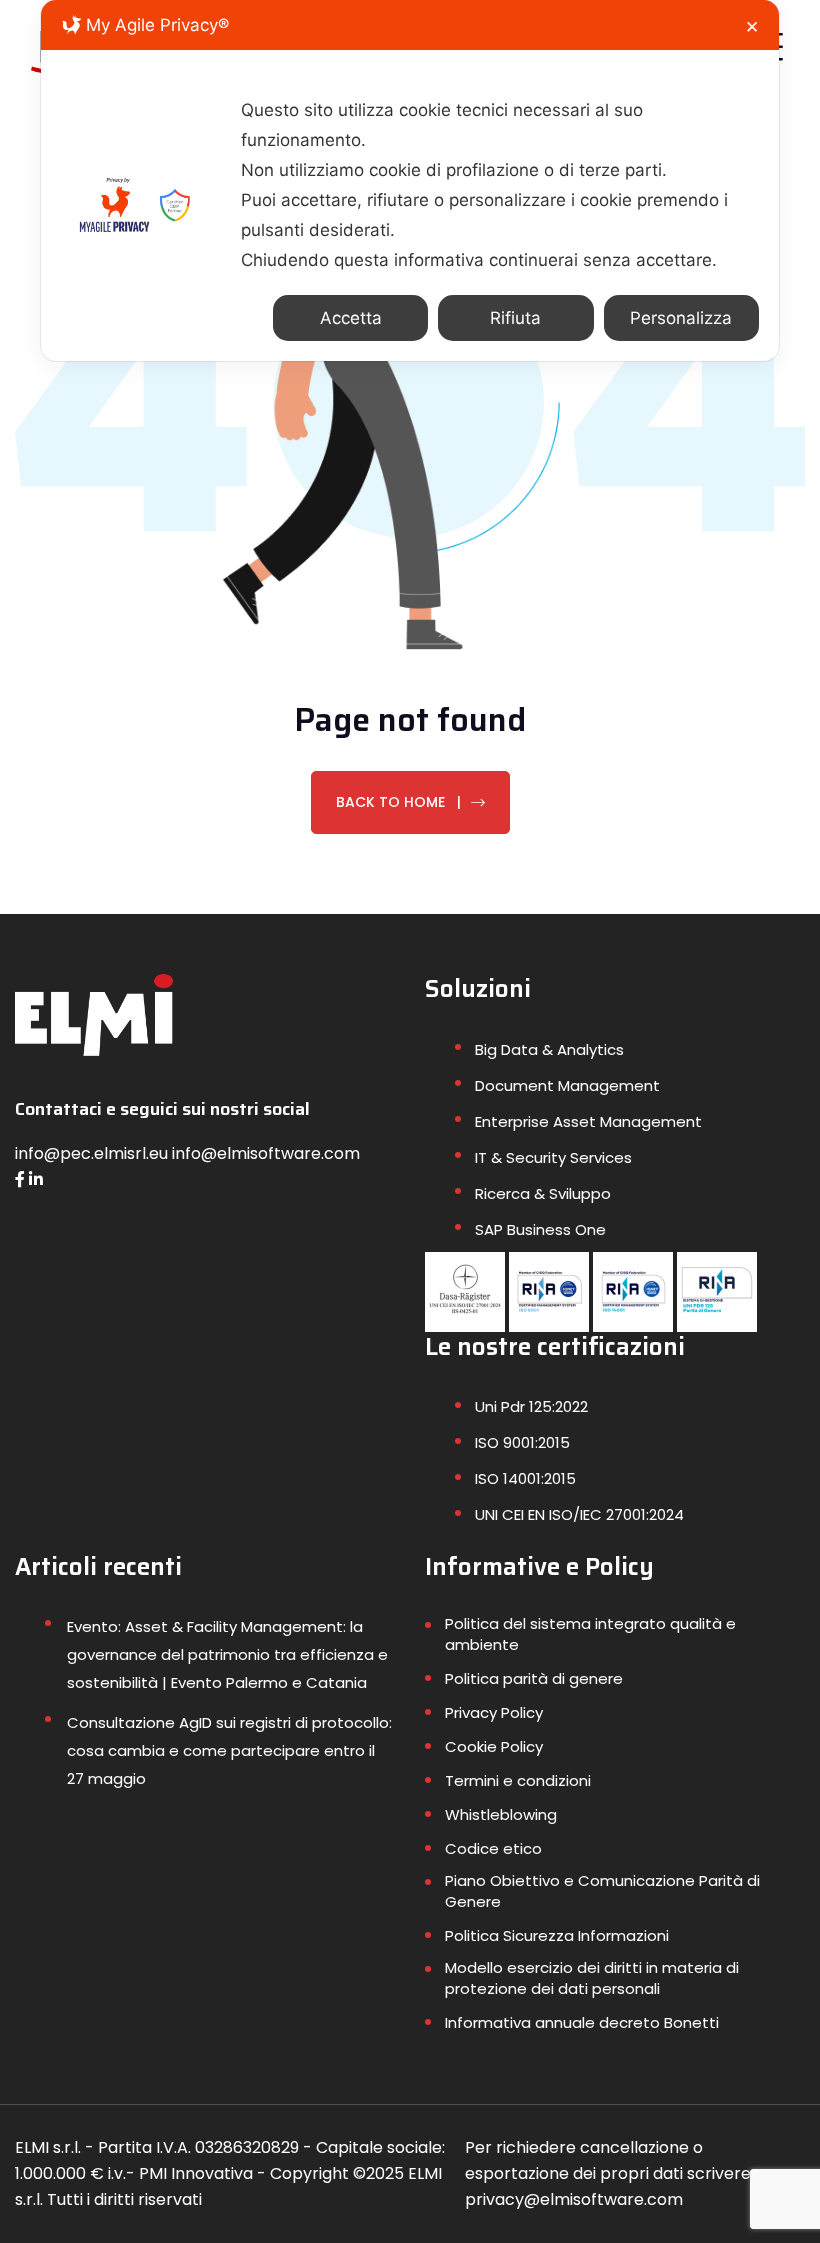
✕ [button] (752, 27)
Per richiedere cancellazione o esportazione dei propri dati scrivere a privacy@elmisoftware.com (615, 2173)
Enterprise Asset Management (588, 1121)
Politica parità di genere (534, 1678)
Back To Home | (398, 802)
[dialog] (410, 180)
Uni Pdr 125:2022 (531, 1406)
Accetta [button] (351, 318)
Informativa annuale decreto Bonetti (582, 2022)
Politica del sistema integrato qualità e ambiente (590, 1634)
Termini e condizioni (518, 1780)
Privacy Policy (494, 1712)
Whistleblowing (501, 1814)
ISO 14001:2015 (525, 1478)
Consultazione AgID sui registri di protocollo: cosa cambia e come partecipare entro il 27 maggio (229, 1750)
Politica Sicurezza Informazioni (557, 1935)
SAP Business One (540, 1229)
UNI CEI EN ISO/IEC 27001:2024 (579, 1514)
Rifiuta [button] (515, 318)
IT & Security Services (553, 1157)
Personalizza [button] (681, 318)
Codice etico (493, 1848)
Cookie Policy (494, 1746)
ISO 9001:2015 (522, 1442)
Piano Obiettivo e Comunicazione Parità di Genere (602, 1891)
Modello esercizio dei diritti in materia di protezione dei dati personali (592, 1978)
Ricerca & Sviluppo (543, 1193)
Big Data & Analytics (549, 1049)
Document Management (567, 1085)
